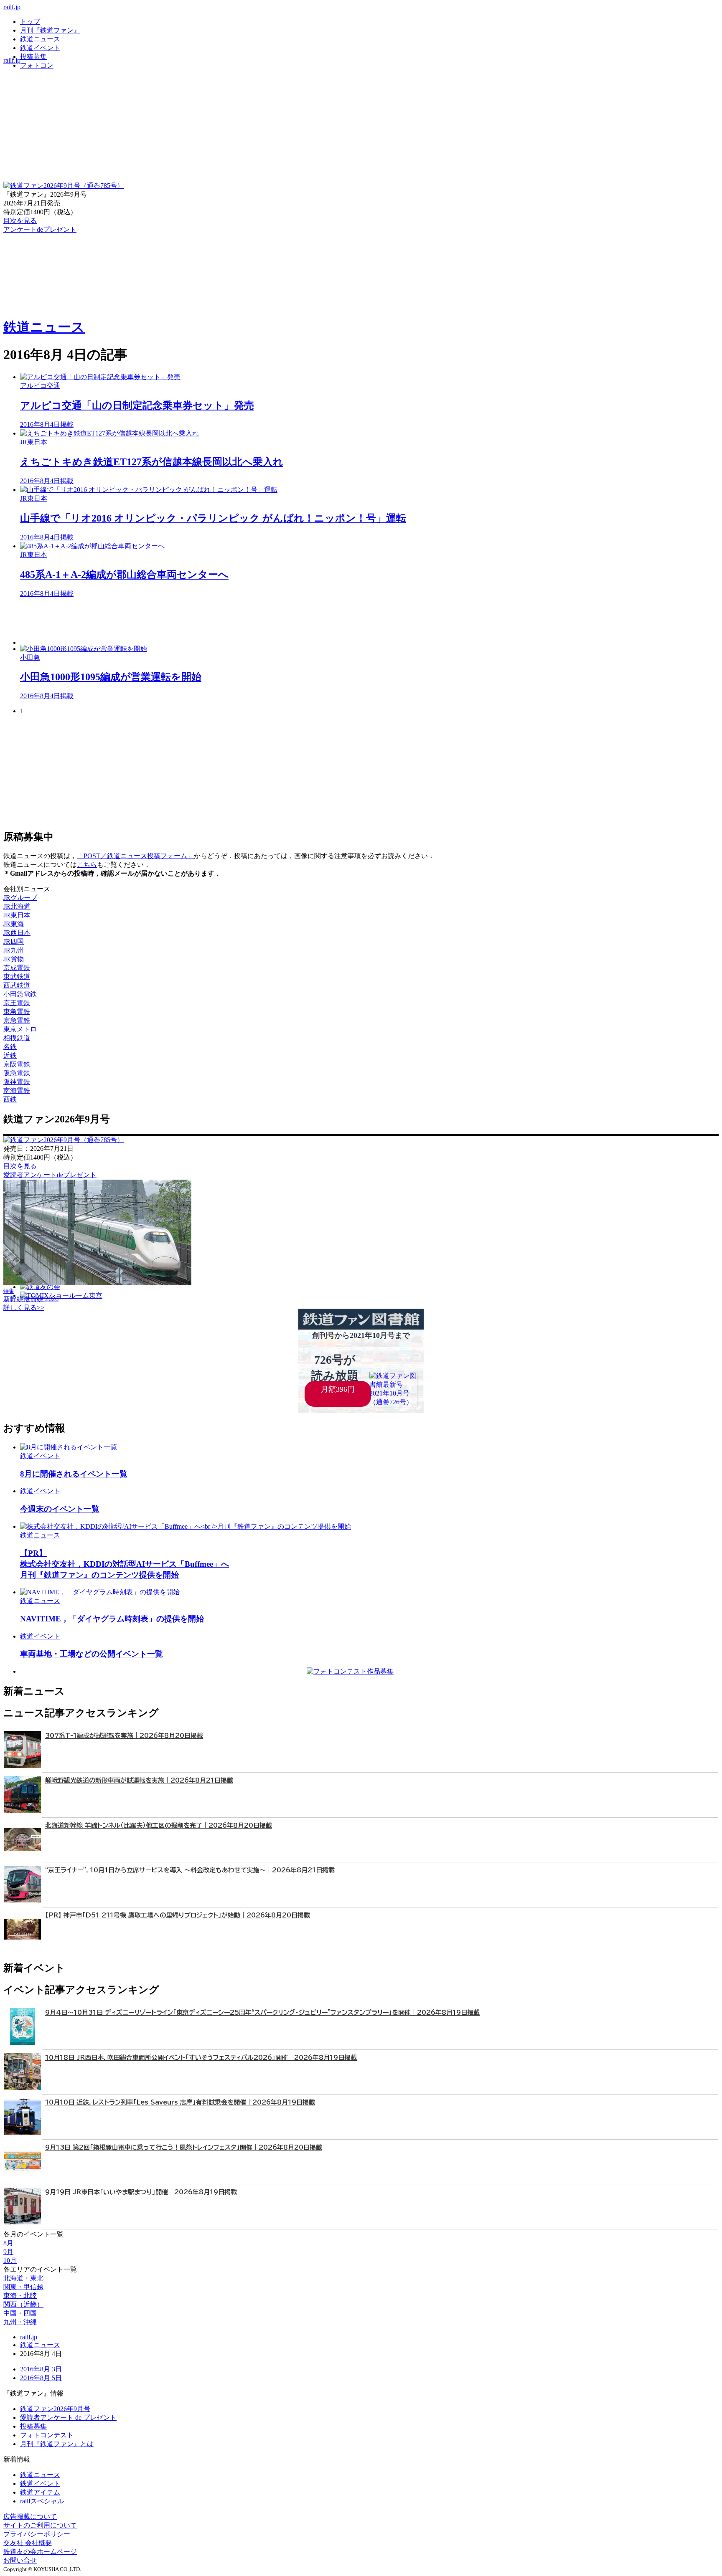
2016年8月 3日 (41, 2369)
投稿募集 (33, 57)
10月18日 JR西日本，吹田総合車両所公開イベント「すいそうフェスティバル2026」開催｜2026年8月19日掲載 (201, 2058)
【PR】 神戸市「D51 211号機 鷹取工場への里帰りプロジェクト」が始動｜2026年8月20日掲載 (178, 1915)
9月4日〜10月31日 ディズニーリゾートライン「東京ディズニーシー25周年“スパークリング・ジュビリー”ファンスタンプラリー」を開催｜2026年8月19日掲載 (262, 2012)
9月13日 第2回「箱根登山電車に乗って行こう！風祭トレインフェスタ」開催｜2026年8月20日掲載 (184, 2147)
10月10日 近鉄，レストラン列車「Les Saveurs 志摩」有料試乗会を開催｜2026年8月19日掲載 (180, 2102)
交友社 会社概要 (28, 2543)
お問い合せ (20, 2560)
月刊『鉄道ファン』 (50, 30)
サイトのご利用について (40, 2525)
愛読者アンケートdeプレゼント (50, 1175)
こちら (87, 865)
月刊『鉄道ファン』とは (57, 2444)
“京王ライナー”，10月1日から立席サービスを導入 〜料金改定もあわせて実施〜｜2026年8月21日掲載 (190, 1870)
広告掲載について (30, 2516)
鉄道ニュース (40, 39)
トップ (30, 22)
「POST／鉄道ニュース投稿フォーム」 (135, 856)
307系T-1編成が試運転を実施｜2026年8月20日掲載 (124, 1736)
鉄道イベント (40, 48)
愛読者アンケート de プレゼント (68, 2418)
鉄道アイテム (40, 2492)
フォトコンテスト (47, 2435)
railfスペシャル (42, 2501)
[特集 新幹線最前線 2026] (97, 1283)
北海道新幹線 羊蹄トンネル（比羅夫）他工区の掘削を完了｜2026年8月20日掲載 (159, 1825)
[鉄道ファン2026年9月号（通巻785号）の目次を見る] (64, 186)
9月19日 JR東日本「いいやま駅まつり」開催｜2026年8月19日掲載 (141, 2192)
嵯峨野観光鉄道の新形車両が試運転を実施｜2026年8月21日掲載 (139, 1780)
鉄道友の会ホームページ (40, 2552)
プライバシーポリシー (37, 2534)
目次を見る (20, 1166)
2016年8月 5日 (41, 2378)
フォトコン (37, 65)
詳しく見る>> (24, 1308)
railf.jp (12, 7)
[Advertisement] (271, 622)
